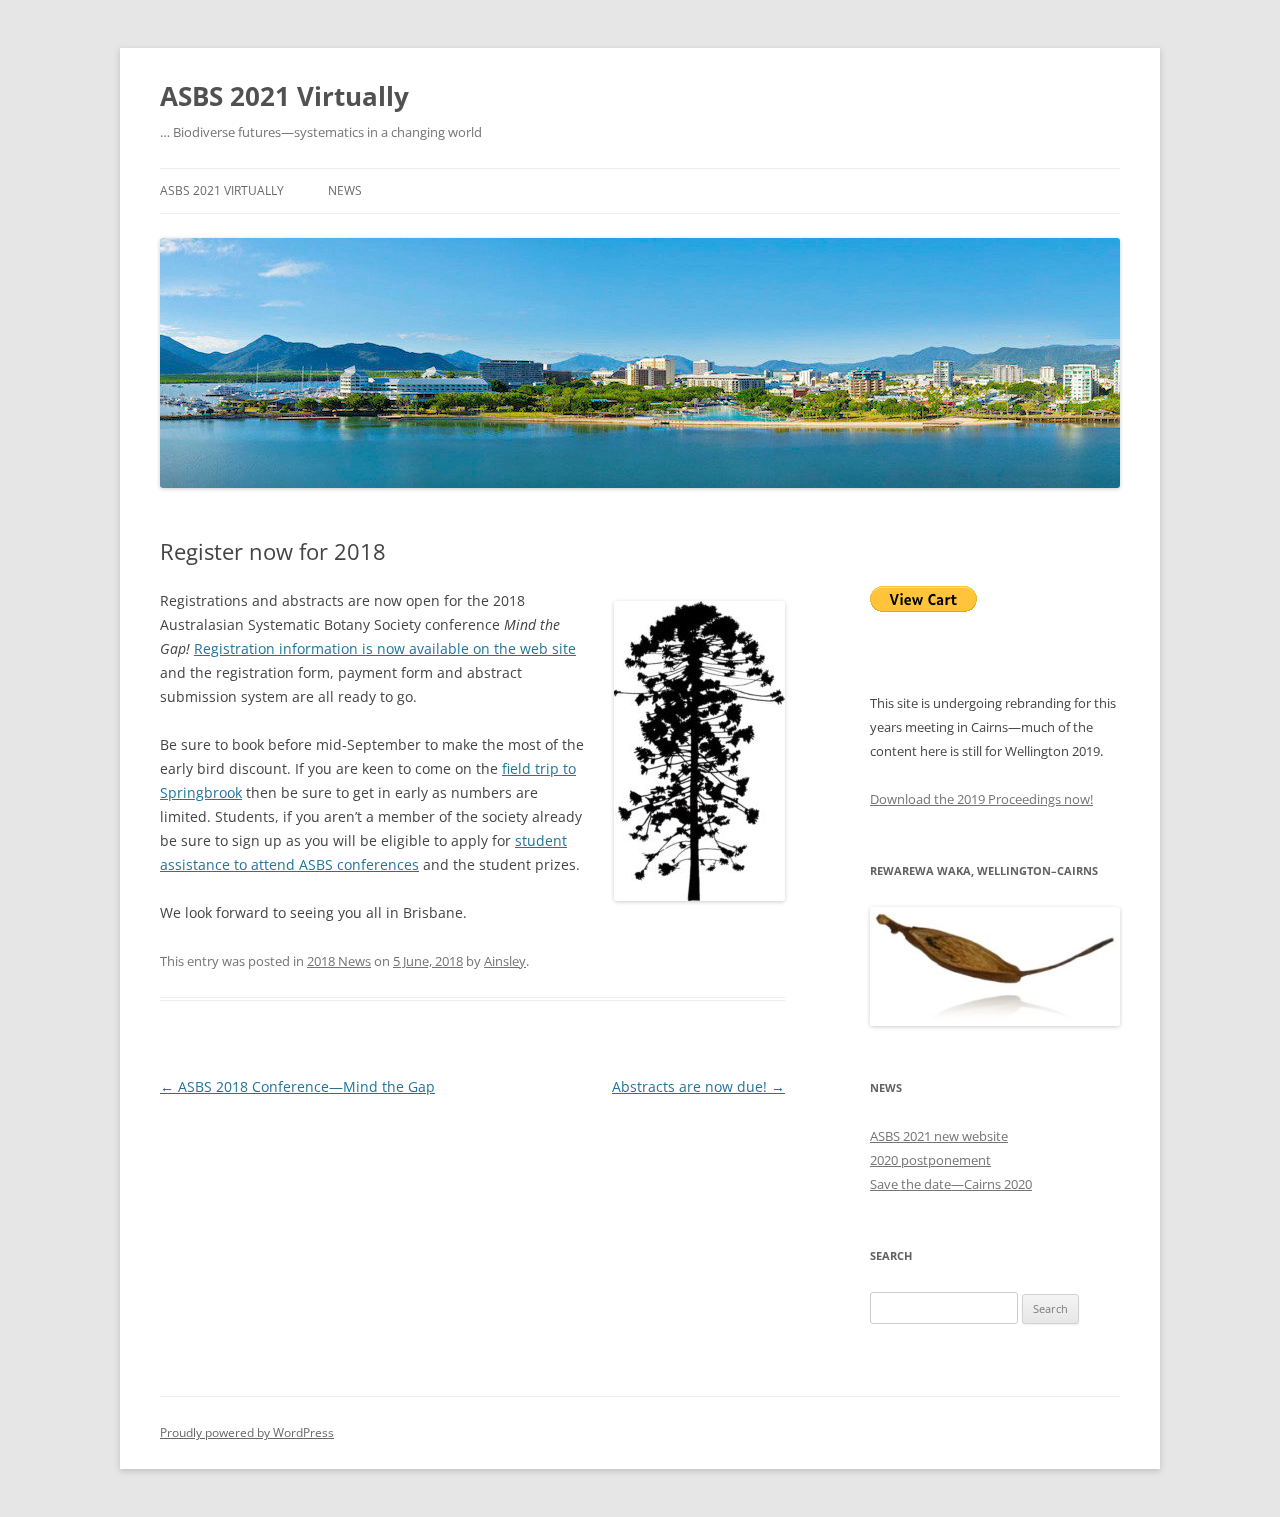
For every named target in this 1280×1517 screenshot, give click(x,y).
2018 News (339, 961)
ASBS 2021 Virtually (284, 96)
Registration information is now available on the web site (385, 648)
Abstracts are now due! (698, 1086)
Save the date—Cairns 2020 (951, 1184)
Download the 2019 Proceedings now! (981, 799)
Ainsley (505, 961)
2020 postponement (930, 1160)
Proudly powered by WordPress (247, 1432)
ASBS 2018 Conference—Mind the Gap (297, 1086)
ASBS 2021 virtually (222, 190)
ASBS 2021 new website (939, 1136)
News (345, 190)
